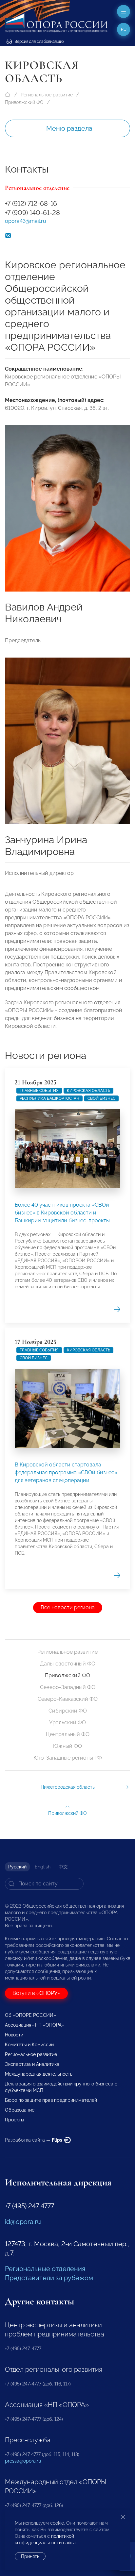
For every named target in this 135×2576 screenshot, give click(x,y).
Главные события (39, 1091)
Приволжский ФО (24, 102)
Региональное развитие (47, 95)
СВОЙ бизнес (101, 1098)
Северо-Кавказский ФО (68, 1699)
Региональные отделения (45, 2269)
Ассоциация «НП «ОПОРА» (35, 2025)
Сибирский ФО (68, 1711)
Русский (17, 1867)
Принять (30, 2556)
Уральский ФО (67, 1723)
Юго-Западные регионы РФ (68, 1758)
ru (124, 29)
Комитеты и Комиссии (29, 2045)
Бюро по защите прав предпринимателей (51, 2100)
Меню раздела (69, 128)
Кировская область (88, 1091)
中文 (63, 1867)
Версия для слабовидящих (39, 42)
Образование (20, 2110)
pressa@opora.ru (23, 2461)
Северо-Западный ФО (68, 1687)
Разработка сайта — (34, 2140)
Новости (14, 2035)
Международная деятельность (39, 2074)
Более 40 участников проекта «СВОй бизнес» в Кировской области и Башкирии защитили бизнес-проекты (62, 1213)
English (43, 1867)
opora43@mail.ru (26, 221)
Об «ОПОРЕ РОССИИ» (30, 2015)
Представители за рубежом (49, 2278)
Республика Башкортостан (49, 1098)
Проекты (14, 2120)
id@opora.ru (23, 2222)
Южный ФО (67, 1746)
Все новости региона (68, 1607)
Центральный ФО (68, 1734)
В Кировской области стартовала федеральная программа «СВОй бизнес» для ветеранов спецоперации (66, 1472)
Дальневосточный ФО (68, 1664)
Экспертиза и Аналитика (32, 2064)
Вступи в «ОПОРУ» (36, 1993)
